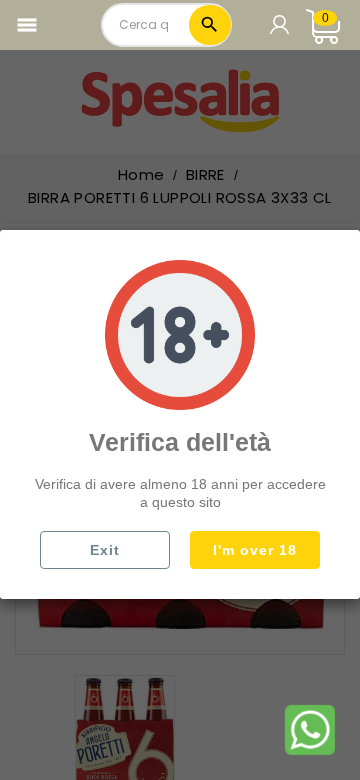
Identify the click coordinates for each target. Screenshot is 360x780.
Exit (105, 550)
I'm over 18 (255, 550)
